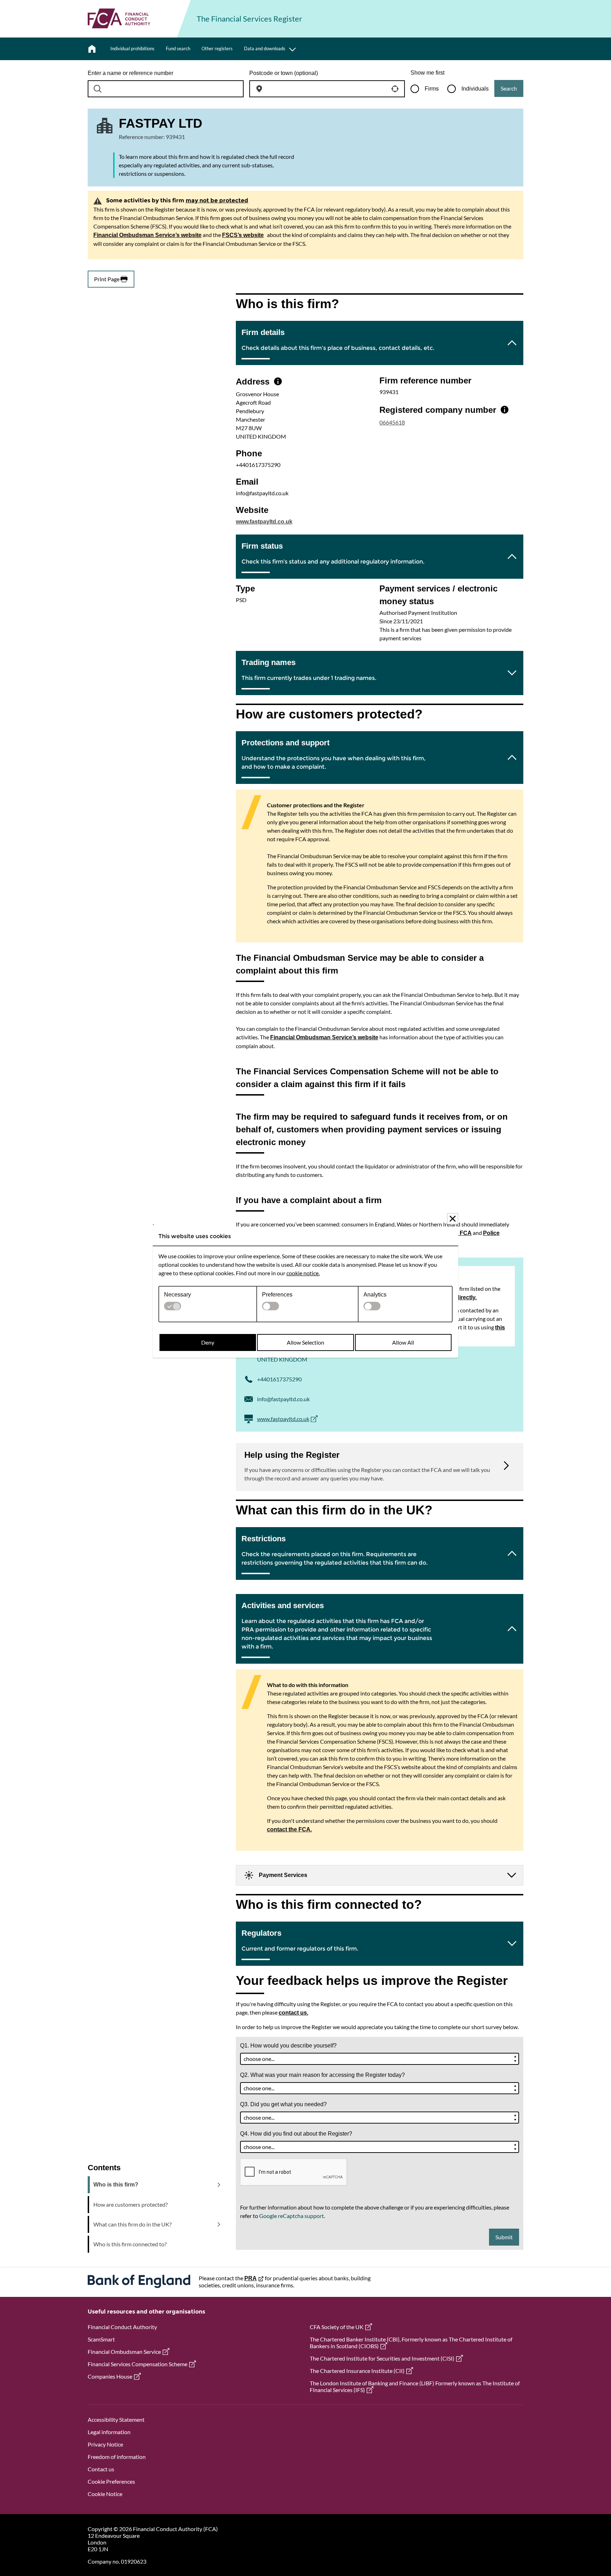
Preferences (277, 1295)
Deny (208, 1342)
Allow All (403, 1342)
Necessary (178, 1295)
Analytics (375, 1295)
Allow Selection (305, 1342)
